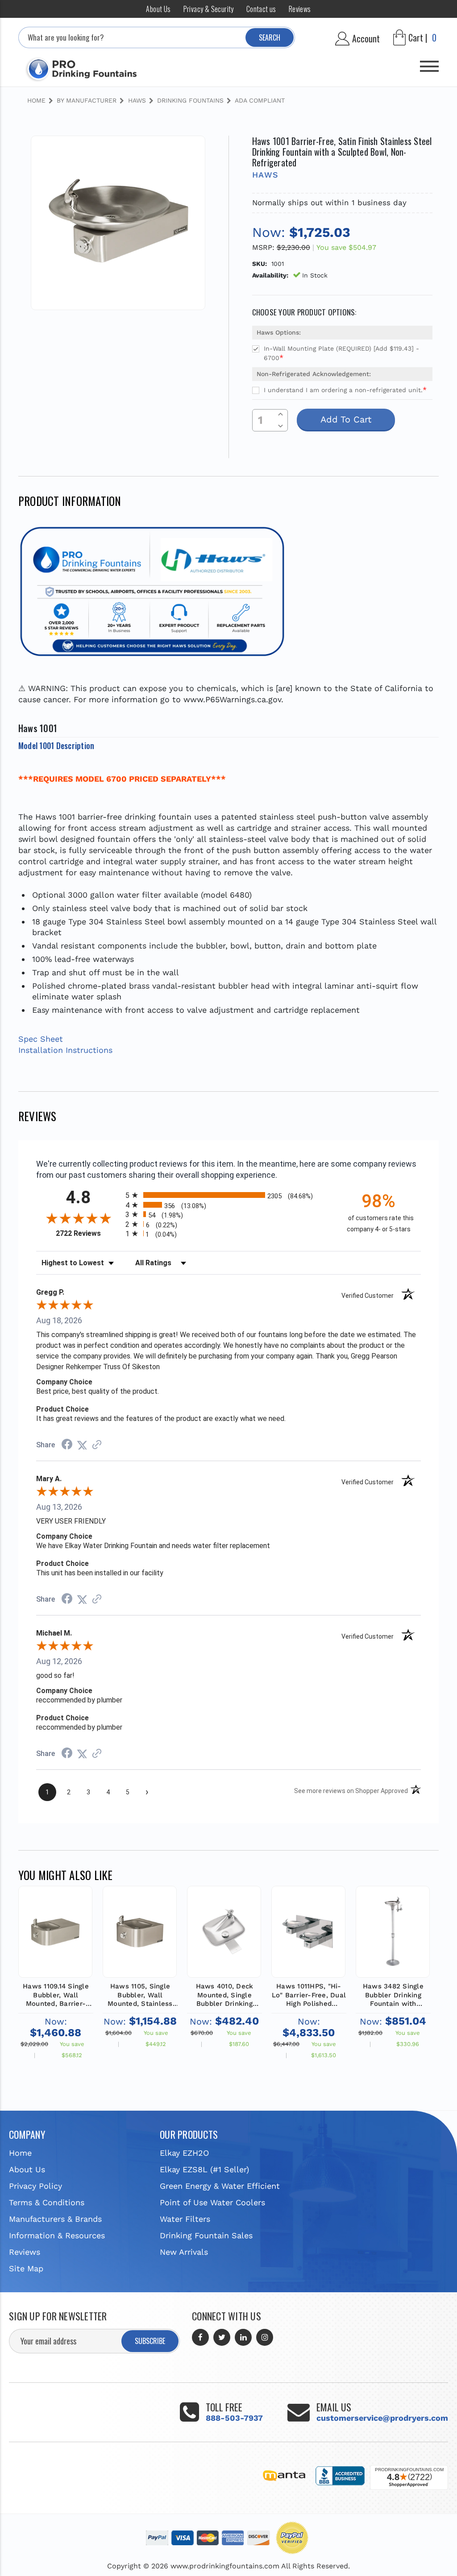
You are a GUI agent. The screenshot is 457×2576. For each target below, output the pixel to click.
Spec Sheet (41, 1039)
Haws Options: (279, 332)
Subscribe (150, 2341)
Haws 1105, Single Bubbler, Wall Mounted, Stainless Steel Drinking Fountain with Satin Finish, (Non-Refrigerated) (140, 1995)
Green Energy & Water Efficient (220, 2186)
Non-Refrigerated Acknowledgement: (314, 374)
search (270, 37)
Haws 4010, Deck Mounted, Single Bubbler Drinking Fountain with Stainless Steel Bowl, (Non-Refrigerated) (224, 1995)
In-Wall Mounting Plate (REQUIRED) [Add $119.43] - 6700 (341, 353)
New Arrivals (184, 2252)
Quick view (56, 1910)
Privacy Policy (35, 2186)
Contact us (261, 9)
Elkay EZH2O (184, 2153)
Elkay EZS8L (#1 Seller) (204, 2169)
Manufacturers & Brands (55, 2219)
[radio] (228, 1195)
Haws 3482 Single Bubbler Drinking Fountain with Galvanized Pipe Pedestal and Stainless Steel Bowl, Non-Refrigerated (393, 1995)
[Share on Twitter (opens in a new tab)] (82, 1445)
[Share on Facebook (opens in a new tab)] (67, 1445)
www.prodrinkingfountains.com (225, 2566)
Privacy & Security (209, 9)
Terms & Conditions (47, 2202)
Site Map (26, 2268)
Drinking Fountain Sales (206, 2235)
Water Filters (185, 2219)
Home (20, 2153)
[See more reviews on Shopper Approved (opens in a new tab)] (97, 1445)
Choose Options (55, 1941)
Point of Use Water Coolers (212, 2202)
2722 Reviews (88, 1233)
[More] (429, 63)
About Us (158, 9)
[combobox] (157, 37)
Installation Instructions (65, 1050)
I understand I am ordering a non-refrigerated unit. (345, 390)
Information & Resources (57, 2235)
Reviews (300, 9)
